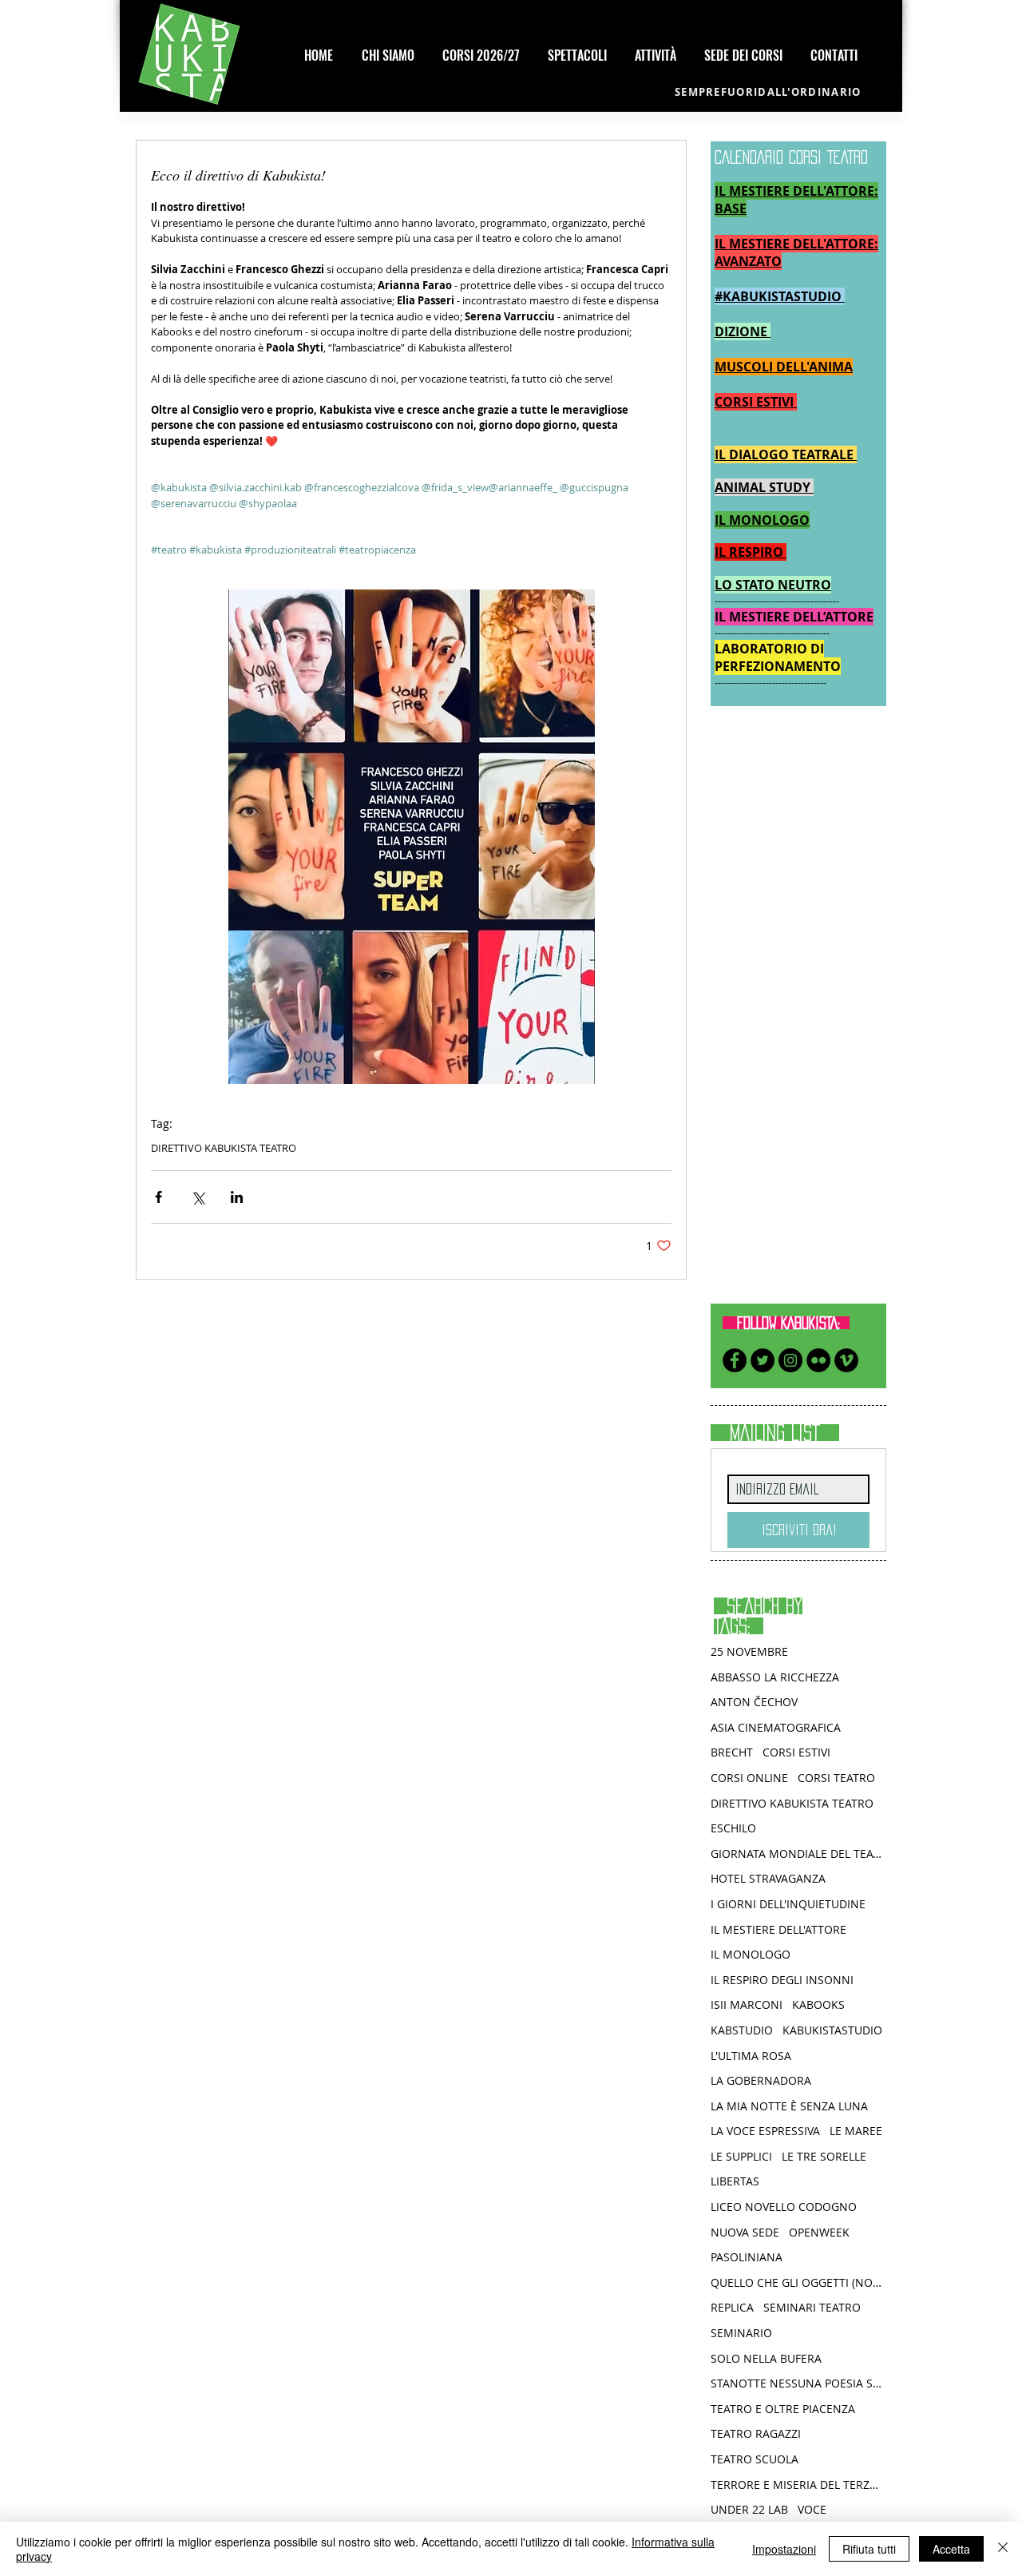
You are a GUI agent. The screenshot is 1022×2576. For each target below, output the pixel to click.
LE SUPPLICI (741, 2156)
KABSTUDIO (742, 2030)
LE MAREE (856, 2131)
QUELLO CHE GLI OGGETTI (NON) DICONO (798, 2282)
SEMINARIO (741, 2333)
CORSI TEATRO (836, 1778)
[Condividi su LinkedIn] (237, 1197)
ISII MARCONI (747, 2004)
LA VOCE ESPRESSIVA (765, 2131)
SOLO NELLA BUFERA (766, 2358)
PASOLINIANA (747, 2257)
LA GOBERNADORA (761, 2080)
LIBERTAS (735, 2181)
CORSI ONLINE (749, 1778)
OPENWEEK (819, 2232)
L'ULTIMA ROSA (751, 2056)
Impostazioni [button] (784, 2549)
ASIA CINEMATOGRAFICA (776, 1727)
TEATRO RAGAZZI (756, 2433)
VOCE (812, 2509)
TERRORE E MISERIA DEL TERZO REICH (798, 2485)
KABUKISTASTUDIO (832, 2030)
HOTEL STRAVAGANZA (768, 1878)
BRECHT (732, 1752)
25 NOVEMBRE (749, 1651)
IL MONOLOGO (751, 1954)
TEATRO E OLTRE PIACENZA (783, 2409)
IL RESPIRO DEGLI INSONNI (782, 1980)
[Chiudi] (1003, 2549)
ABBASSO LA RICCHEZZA (775, 1677)
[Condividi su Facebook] (158, 1197)
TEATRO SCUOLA (755, 2459)
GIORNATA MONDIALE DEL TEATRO (798, 1854)
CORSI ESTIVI (796, 1752)
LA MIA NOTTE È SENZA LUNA (789, 2106)
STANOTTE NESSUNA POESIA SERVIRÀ (798, 2383)
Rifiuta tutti (869, 2549)
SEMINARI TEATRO (812, 2307)
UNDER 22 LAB (749, 2509)
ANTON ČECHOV (754, 1702)
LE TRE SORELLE (824, 2156)
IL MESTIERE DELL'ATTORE (778, 1929)
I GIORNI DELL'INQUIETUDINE (788, 1904)
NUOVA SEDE (745, 2232)
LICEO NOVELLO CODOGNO (784, 2207)
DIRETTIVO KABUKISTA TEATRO (224, 1148)
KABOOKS (818, 2004)
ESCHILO (733, 1828)
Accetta (951, 2549)
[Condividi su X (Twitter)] (198, 1197)
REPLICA (732, 2307)
